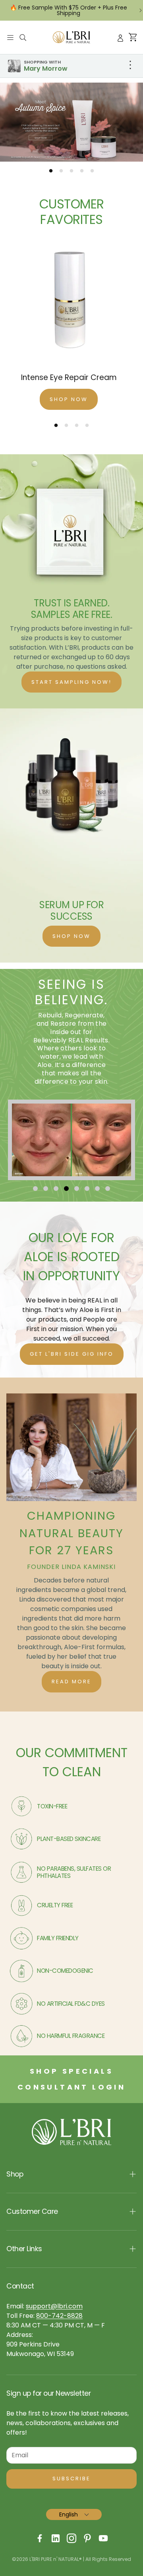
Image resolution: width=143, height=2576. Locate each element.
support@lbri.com (54, 2306)
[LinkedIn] (56, 2538)
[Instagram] (71, 2538)
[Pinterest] (87, 2538)
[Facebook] (40, 2538)
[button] (10, 37)
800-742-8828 (59, 2316)
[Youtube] (103, 2538)
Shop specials (71, 2071)
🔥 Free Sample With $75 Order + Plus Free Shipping (69, 10)
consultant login (71, 2087)
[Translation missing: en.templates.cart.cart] (133, 38)
